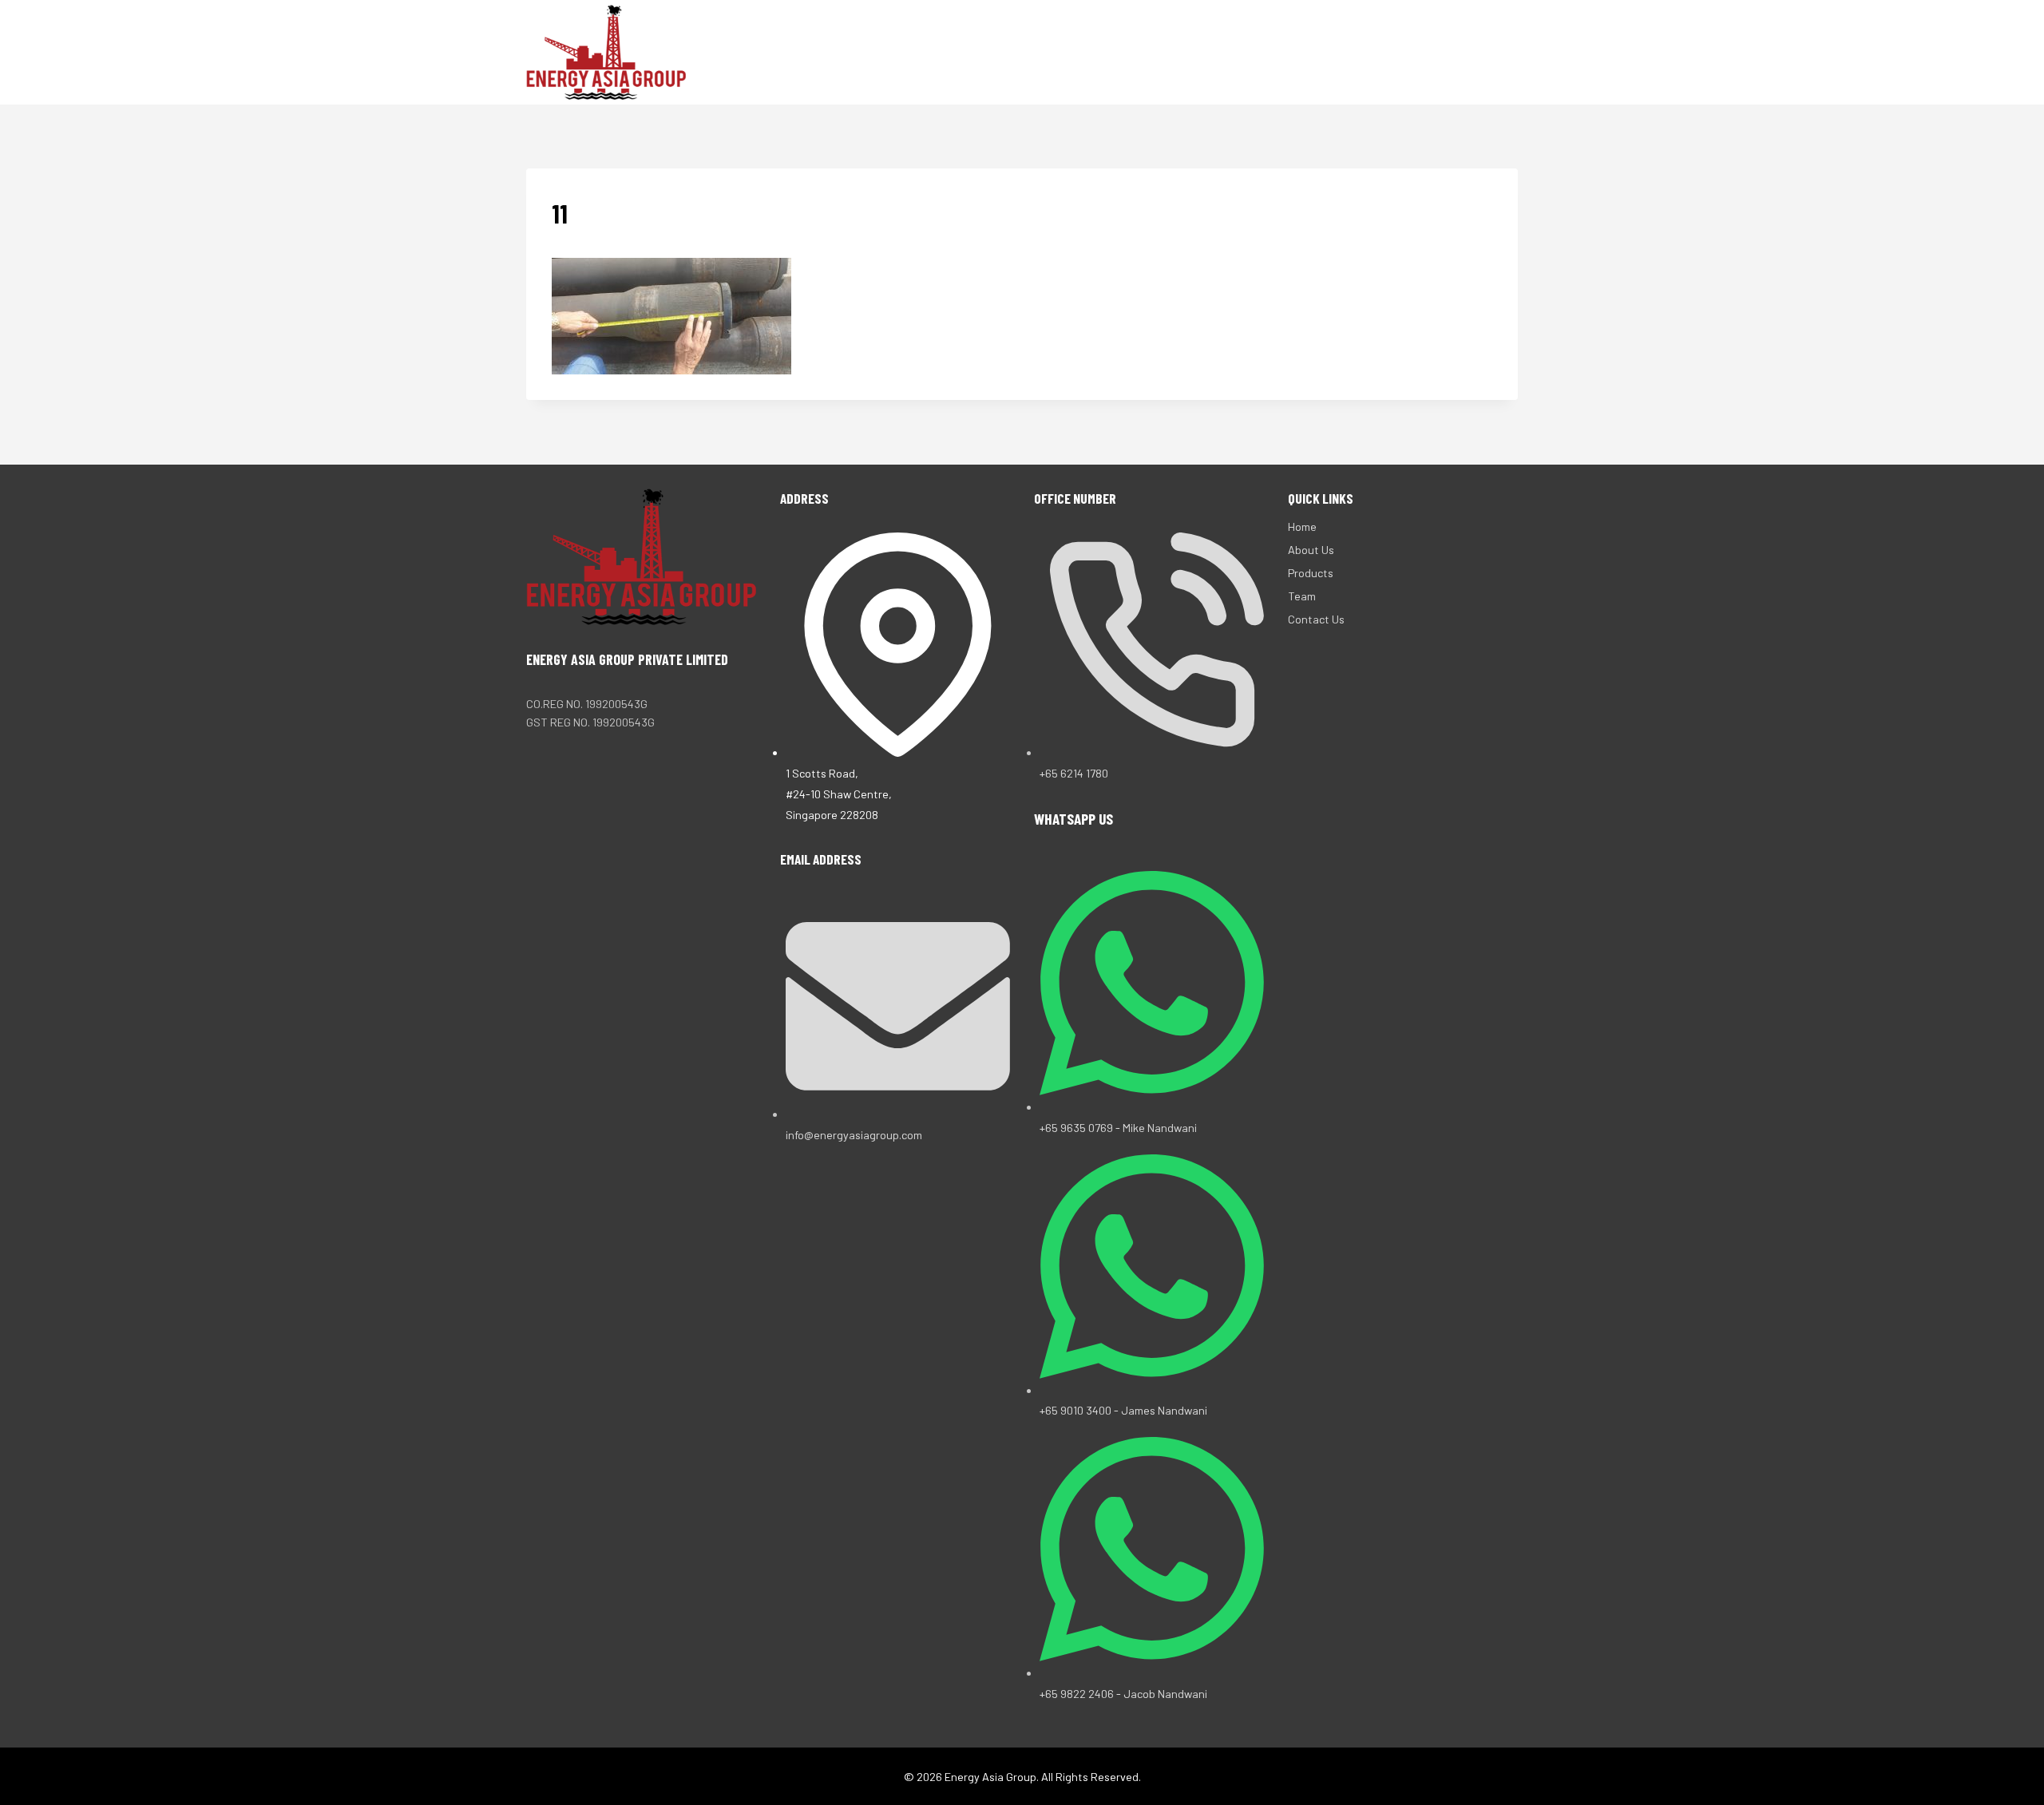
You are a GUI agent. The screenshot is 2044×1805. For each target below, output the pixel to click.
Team (1351, 52)
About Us (1191, 52)
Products (1278, 52)
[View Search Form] (1503, 53)
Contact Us (1430, 52)
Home (1122, 52)
